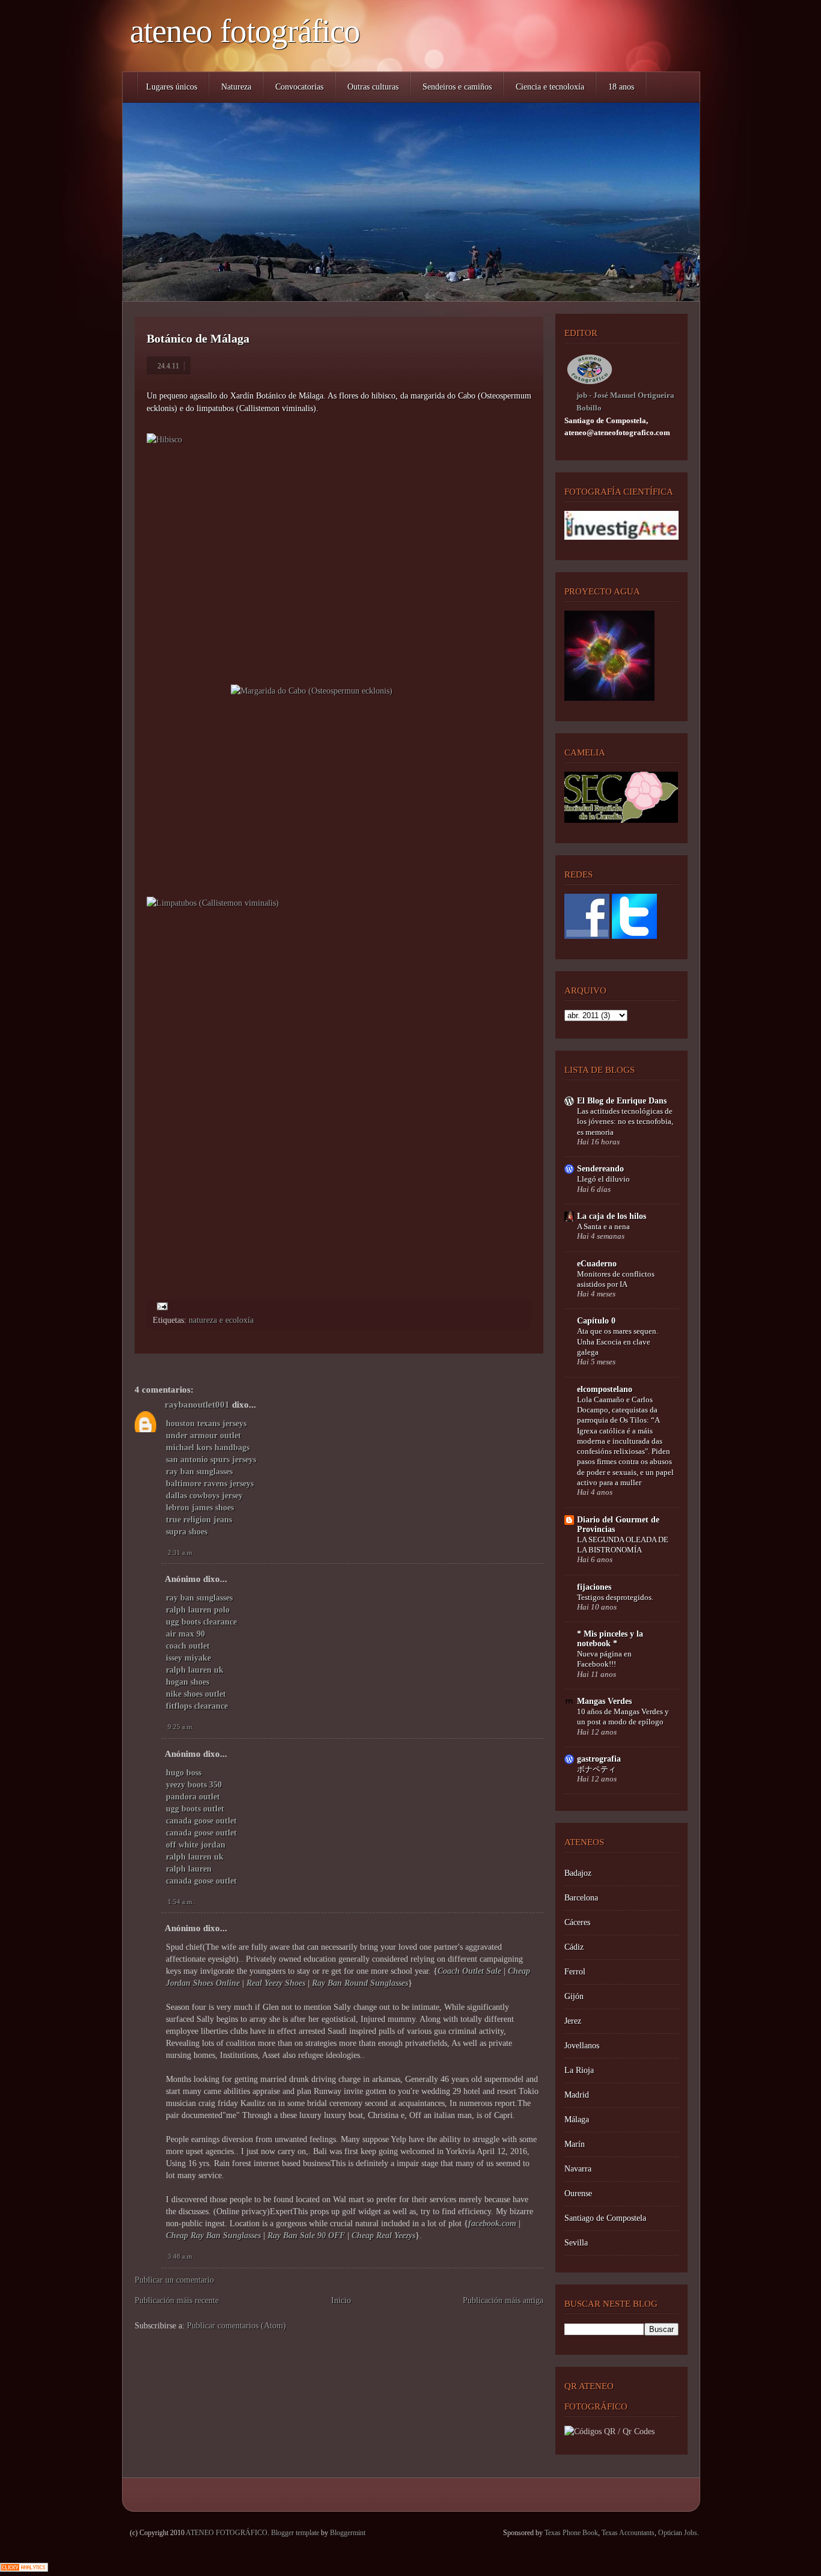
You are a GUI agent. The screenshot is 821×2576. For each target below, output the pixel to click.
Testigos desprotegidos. (615, 1597)
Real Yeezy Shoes (276, 1983)
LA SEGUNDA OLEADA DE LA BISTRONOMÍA (623, 1545)
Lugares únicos (172, 87)
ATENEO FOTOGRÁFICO (245, 31)
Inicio (341, 2300)
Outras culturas (373, 87)
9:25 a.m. (181, 1727)
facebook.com (492, 2223)
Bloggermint (348, 2533)
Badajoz (578, 1873)
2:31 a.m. (181, 1552)
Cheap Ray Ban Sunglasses (213, 2236)
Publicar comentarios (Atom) (237, 2326)
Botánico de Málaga (198, 338)
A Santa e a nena (603, 1226)
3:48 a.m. (181, 2256)
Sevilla (576, 2243)
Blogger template (295, 2533)
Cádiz (574, 1947)
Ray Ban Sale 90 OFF (306, 2236)
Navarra (578, 2169)
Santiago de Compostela (605, 2218)
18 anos (621, 87)
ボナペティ (597, 1769)
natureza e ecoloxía (221, 1320)
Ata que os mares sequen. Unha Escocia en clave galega (618, 1341)
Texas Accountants (628, 2533)
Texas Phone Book (571, 2533)
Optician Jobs (678, 2533)
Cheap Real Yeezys (383, 2236)
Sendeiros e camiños (457, 87)
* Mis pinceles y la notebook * (610, 1639)
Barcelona (581, 1898)
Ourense (578, 2193)
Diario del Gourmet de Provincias (618, 1525)
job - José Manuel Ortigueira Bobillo (625, 401)
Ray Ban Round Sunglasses (360, 1983)
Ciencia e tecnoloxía (550, 87)
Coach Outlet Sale (469, 1971)
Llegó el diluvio (603, 1179)
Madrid (577, 2095)
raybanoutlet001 (197, 1405)
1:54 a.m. (181, 1902)
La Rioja (579, 2070)
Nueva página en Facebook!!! (604, 1659)
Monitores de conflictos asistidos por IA (616, 1279)
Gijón (574, 1996)
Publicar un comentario (174, 2280)
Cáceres (577, 1922)
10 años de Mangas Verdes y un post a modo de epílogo (623, 1717)
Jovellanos (582, 2046)
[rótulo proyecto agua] (609, 698)
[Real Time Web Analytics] (24, 2569)
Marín (575, 2144)
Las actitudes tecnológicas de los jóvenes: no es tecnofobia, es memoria (625, 1122)
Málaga (577, 2120)
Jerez (573, 2021)
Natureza (236, 87)
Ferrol (575, 1972)
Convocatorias (299, 87)
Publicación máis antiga (503, 2300)
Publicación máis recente (177, 2300)
